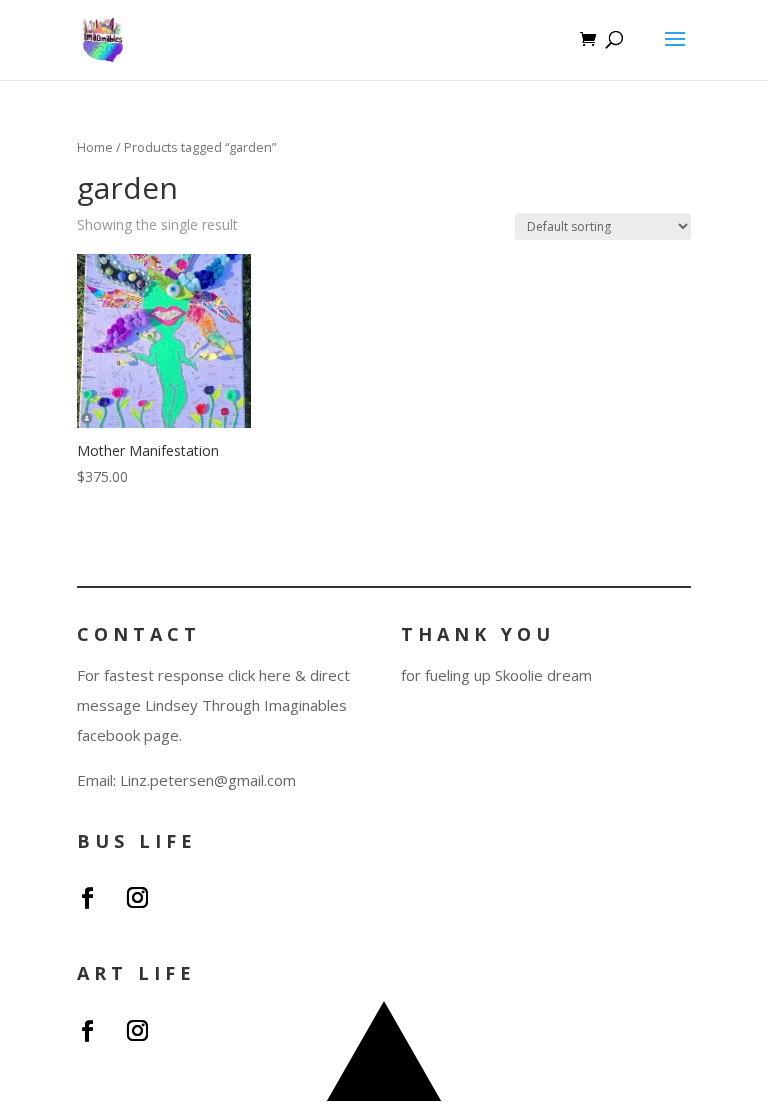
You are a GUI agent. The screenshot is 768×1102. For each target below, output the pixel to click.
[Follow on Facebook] (88, 898)
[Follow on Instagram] (138, 898)
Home (95, 147)
